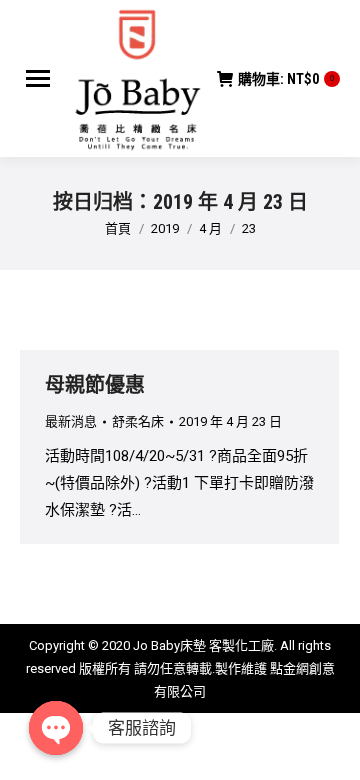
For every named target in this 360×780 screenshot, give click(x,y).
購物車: (286, 79)
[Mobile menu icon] (38, 78)
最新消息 (71, 421)
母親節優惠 (95, 385)
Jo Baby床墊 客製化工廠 (203, 645)
